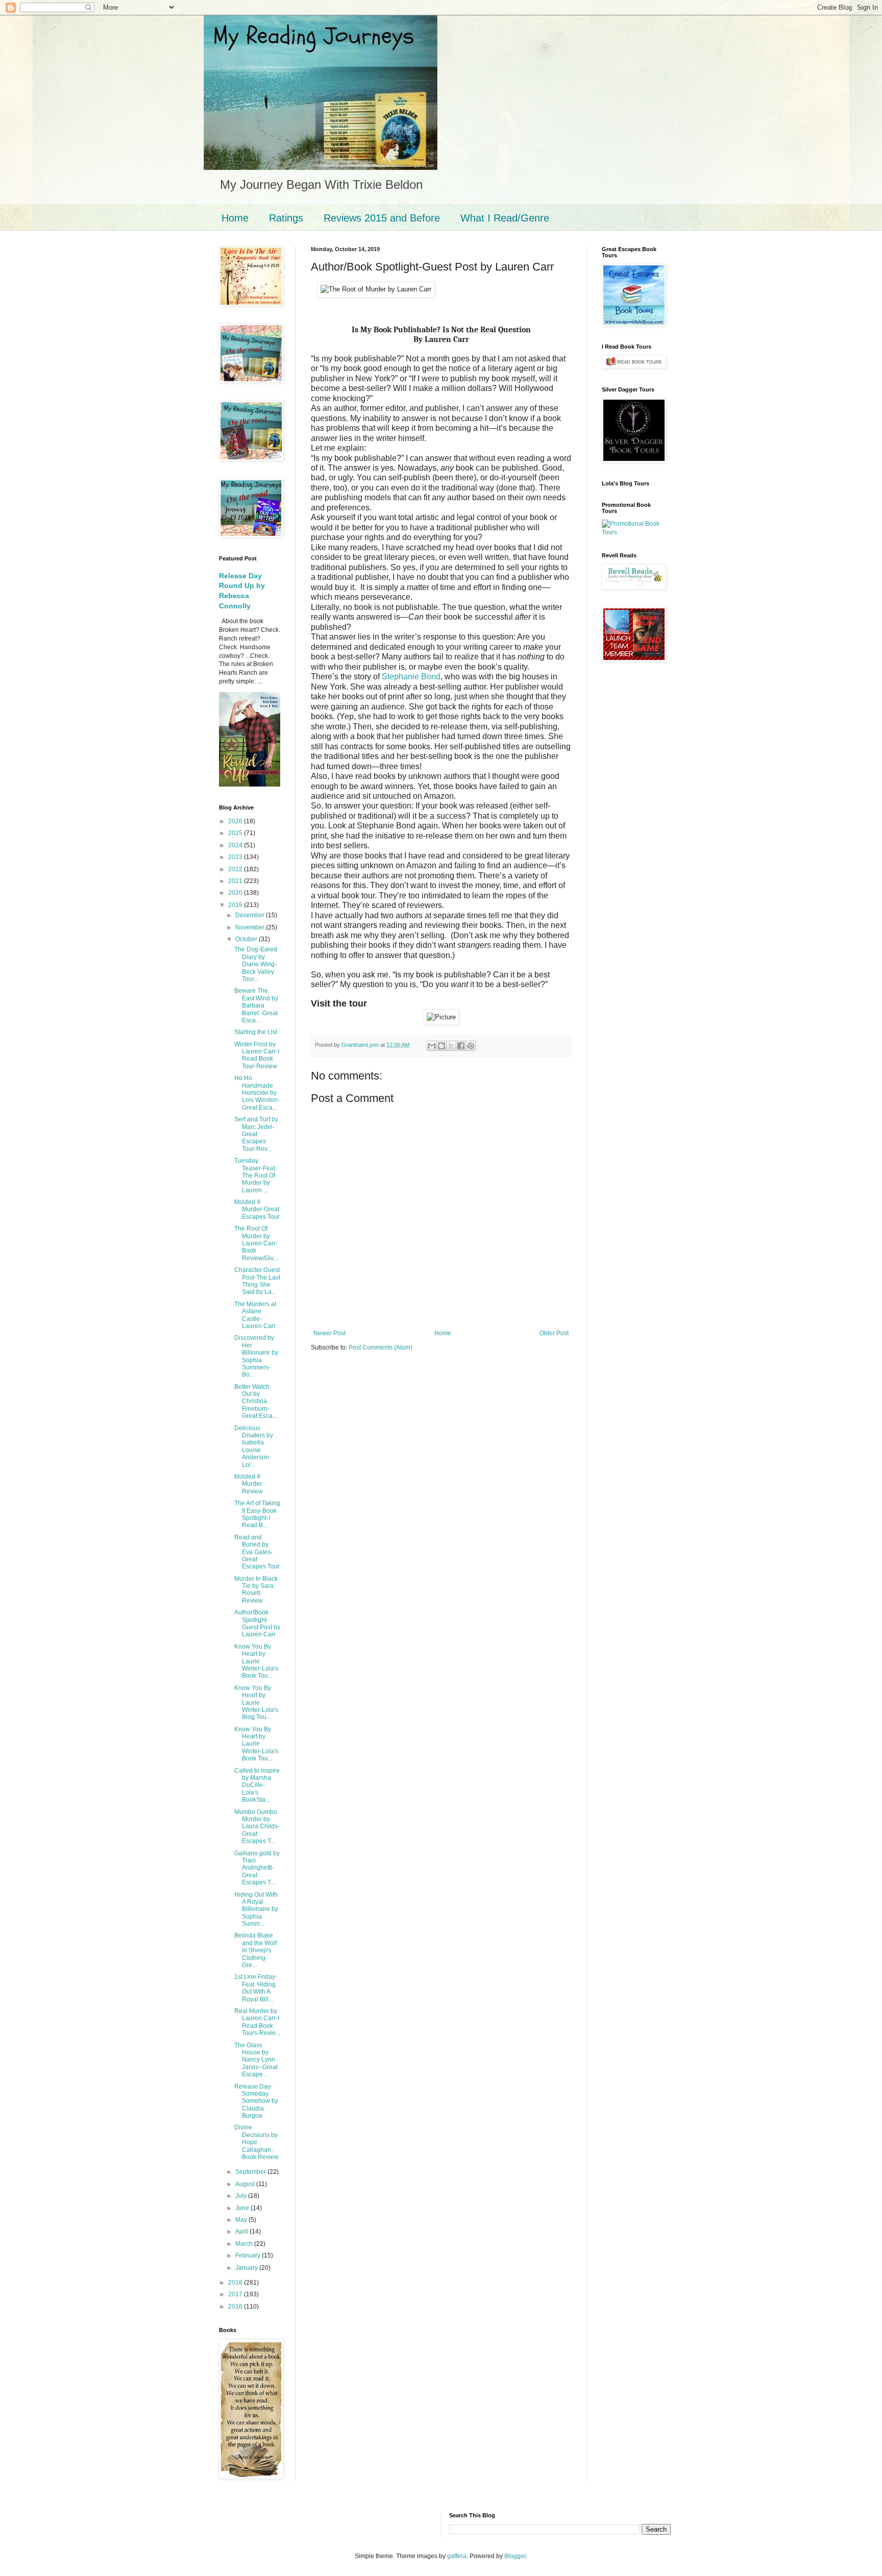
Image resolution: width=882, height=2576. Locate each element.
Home (235, 218)
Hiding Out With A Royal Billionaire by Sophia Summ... (256, 1909)
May (242, 2220)
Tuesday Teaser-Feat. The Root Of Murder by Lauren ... (255, 1175)
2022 (236, 869)
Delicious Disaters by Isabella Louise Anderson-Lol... (254, 1446)
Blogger (515, 2556)
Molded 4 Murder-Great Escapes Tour (257, 1209)
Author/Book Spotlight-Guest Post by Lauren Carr (257, 1623)
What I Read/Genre (505, 218)
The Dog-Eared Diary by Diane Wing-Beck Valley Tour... (256, 964)
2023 (236, 857)
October (247, 939)
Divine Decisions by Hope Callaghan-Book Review (256, 2142)
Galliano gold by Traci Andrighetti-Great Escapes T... (257, 1868)
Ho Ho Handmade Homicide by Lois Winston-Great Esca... (257, 1093)
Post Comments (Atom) (381, 1347)
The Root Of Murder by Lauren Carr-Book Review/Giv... (256, 1243)
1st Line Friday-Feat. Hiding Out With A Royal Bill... (256, 1988)
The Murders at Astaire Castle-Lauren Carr (255, 1315)
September (251, 2172)
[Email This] (432, 1046)
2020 (236, 893)
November (251, 927)
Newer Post (329, 1333)
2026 (236, 821)
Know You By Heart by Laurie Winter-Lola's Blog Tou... (256, 1703)
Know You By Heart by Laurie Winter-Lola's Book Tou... (256, 1661)
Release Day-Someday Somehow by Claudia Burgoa (256, 2101)
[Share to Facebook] (461, 1046)
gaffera (457, 2556)
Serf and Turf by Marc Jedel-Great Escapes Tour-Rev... (256, 1134)
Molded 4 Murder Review (249, 1484)
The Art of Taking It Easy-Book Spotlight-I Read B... (257, 1514)
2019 (236, 905)
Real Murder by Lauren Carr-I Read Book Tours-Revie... (257, 2022)
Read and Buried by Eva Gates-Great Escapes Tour (257, 1552)
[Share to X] (451, 1046)
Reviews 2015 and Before (382, 218)
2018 (236, 2283)
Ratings (286, 218)
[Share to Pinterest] (471, 1046)
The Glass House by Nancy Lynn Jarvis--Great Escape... (256, 2060)
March (245, 2244)
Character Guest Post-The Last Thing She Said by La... (257, 1281)
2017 (236, 2294)
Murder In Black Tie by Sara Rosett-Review (256, 1590)
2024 (236, 845)
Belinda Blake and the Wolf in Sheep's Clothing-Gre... (255, 1950)
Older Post (554, 1333)
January (247, 2268)
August (246, 2184)
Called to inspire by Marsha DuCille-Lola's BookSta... (257, 1785)
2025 (236, 833)
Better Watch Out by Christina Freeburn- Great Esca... (256, 1402)
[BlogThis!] (442, 1046)
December (251, 915)
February (249, 2255)
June (243, 2208)
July (242, 2196)
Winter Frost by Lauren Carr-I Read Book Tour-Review (257, 1055)
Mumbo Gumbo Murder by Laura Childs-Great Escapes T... (257, 1827)
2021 (236, 881)
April (242, 2231)
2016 (236, 2307)
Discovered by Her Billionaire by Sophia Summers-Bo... (256, 1356)
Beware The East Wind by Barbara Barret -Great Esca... (256, 1005)
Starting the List (256, 1032)
